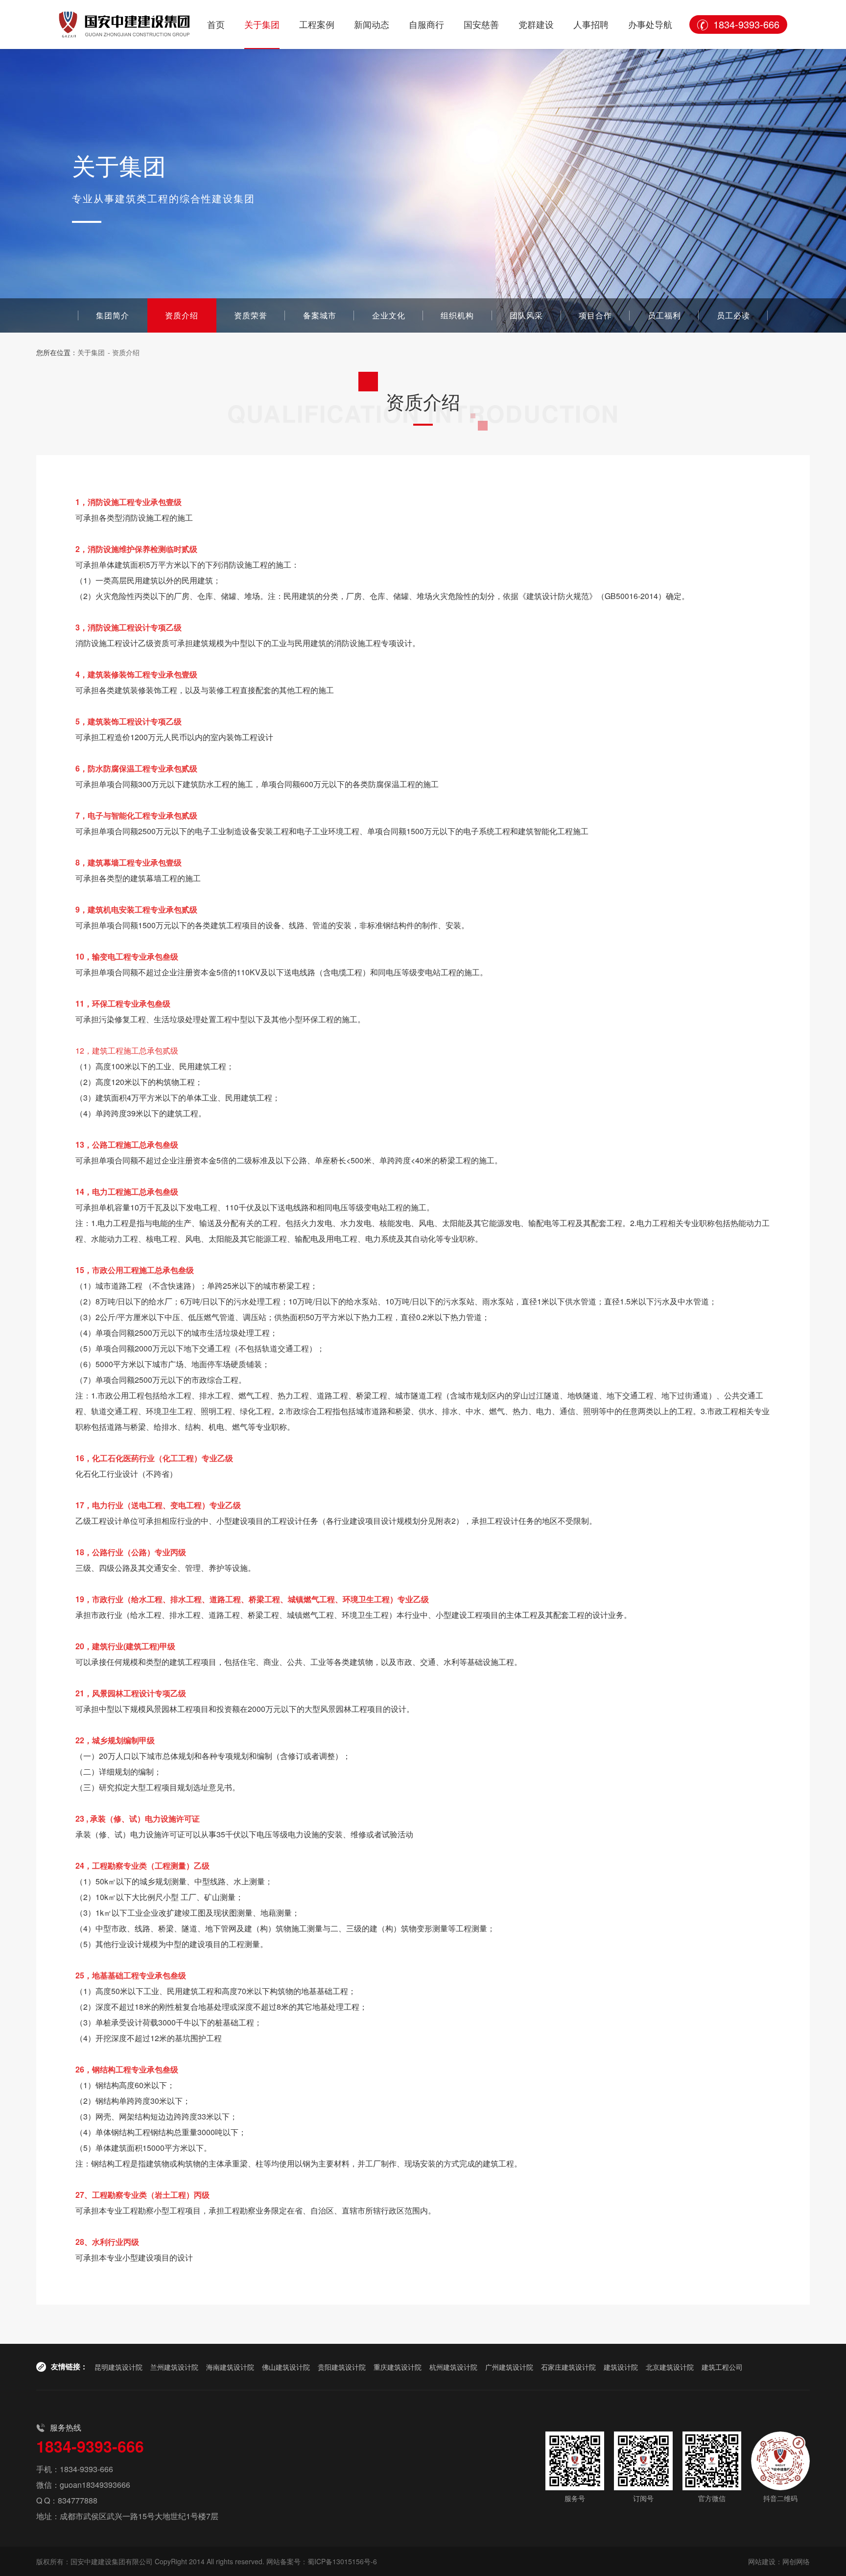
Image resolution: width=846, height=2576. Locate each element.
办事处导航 (650, 24)
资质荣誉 (251, 315)
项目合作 (595, 315)
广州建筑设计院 (509, 2367)
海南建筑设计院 (230, 2367)
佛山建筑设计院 (286, 2367)
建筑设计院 (621, 2367)
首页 (216, 24)
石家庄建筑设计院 (568, 2367)
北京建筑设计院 (670, 2367)
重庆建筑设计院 (398, 2367)
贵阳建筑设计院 (342, 2367)
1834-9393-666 (746, 24)
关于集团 (262, 24)
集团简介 (113, 315)
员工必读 (733, 315)
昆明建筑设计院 (118, 2367)
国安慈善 (481, 24)
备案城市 (320, 315)
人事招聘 (591, 24)
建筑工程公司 (722, 2367)
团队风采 (526, 315)
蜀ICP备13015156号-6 (342, 2561)
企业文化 (389, 315)
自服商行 (426, 24)
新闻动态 (372, 24)
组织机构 (457, 315)
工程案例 (317, 24)
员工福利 (664, 315)
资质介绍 (182, 315)
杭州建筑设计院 (453, 2367)
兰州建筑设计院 (174, 2367)
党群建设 (536, 24)
